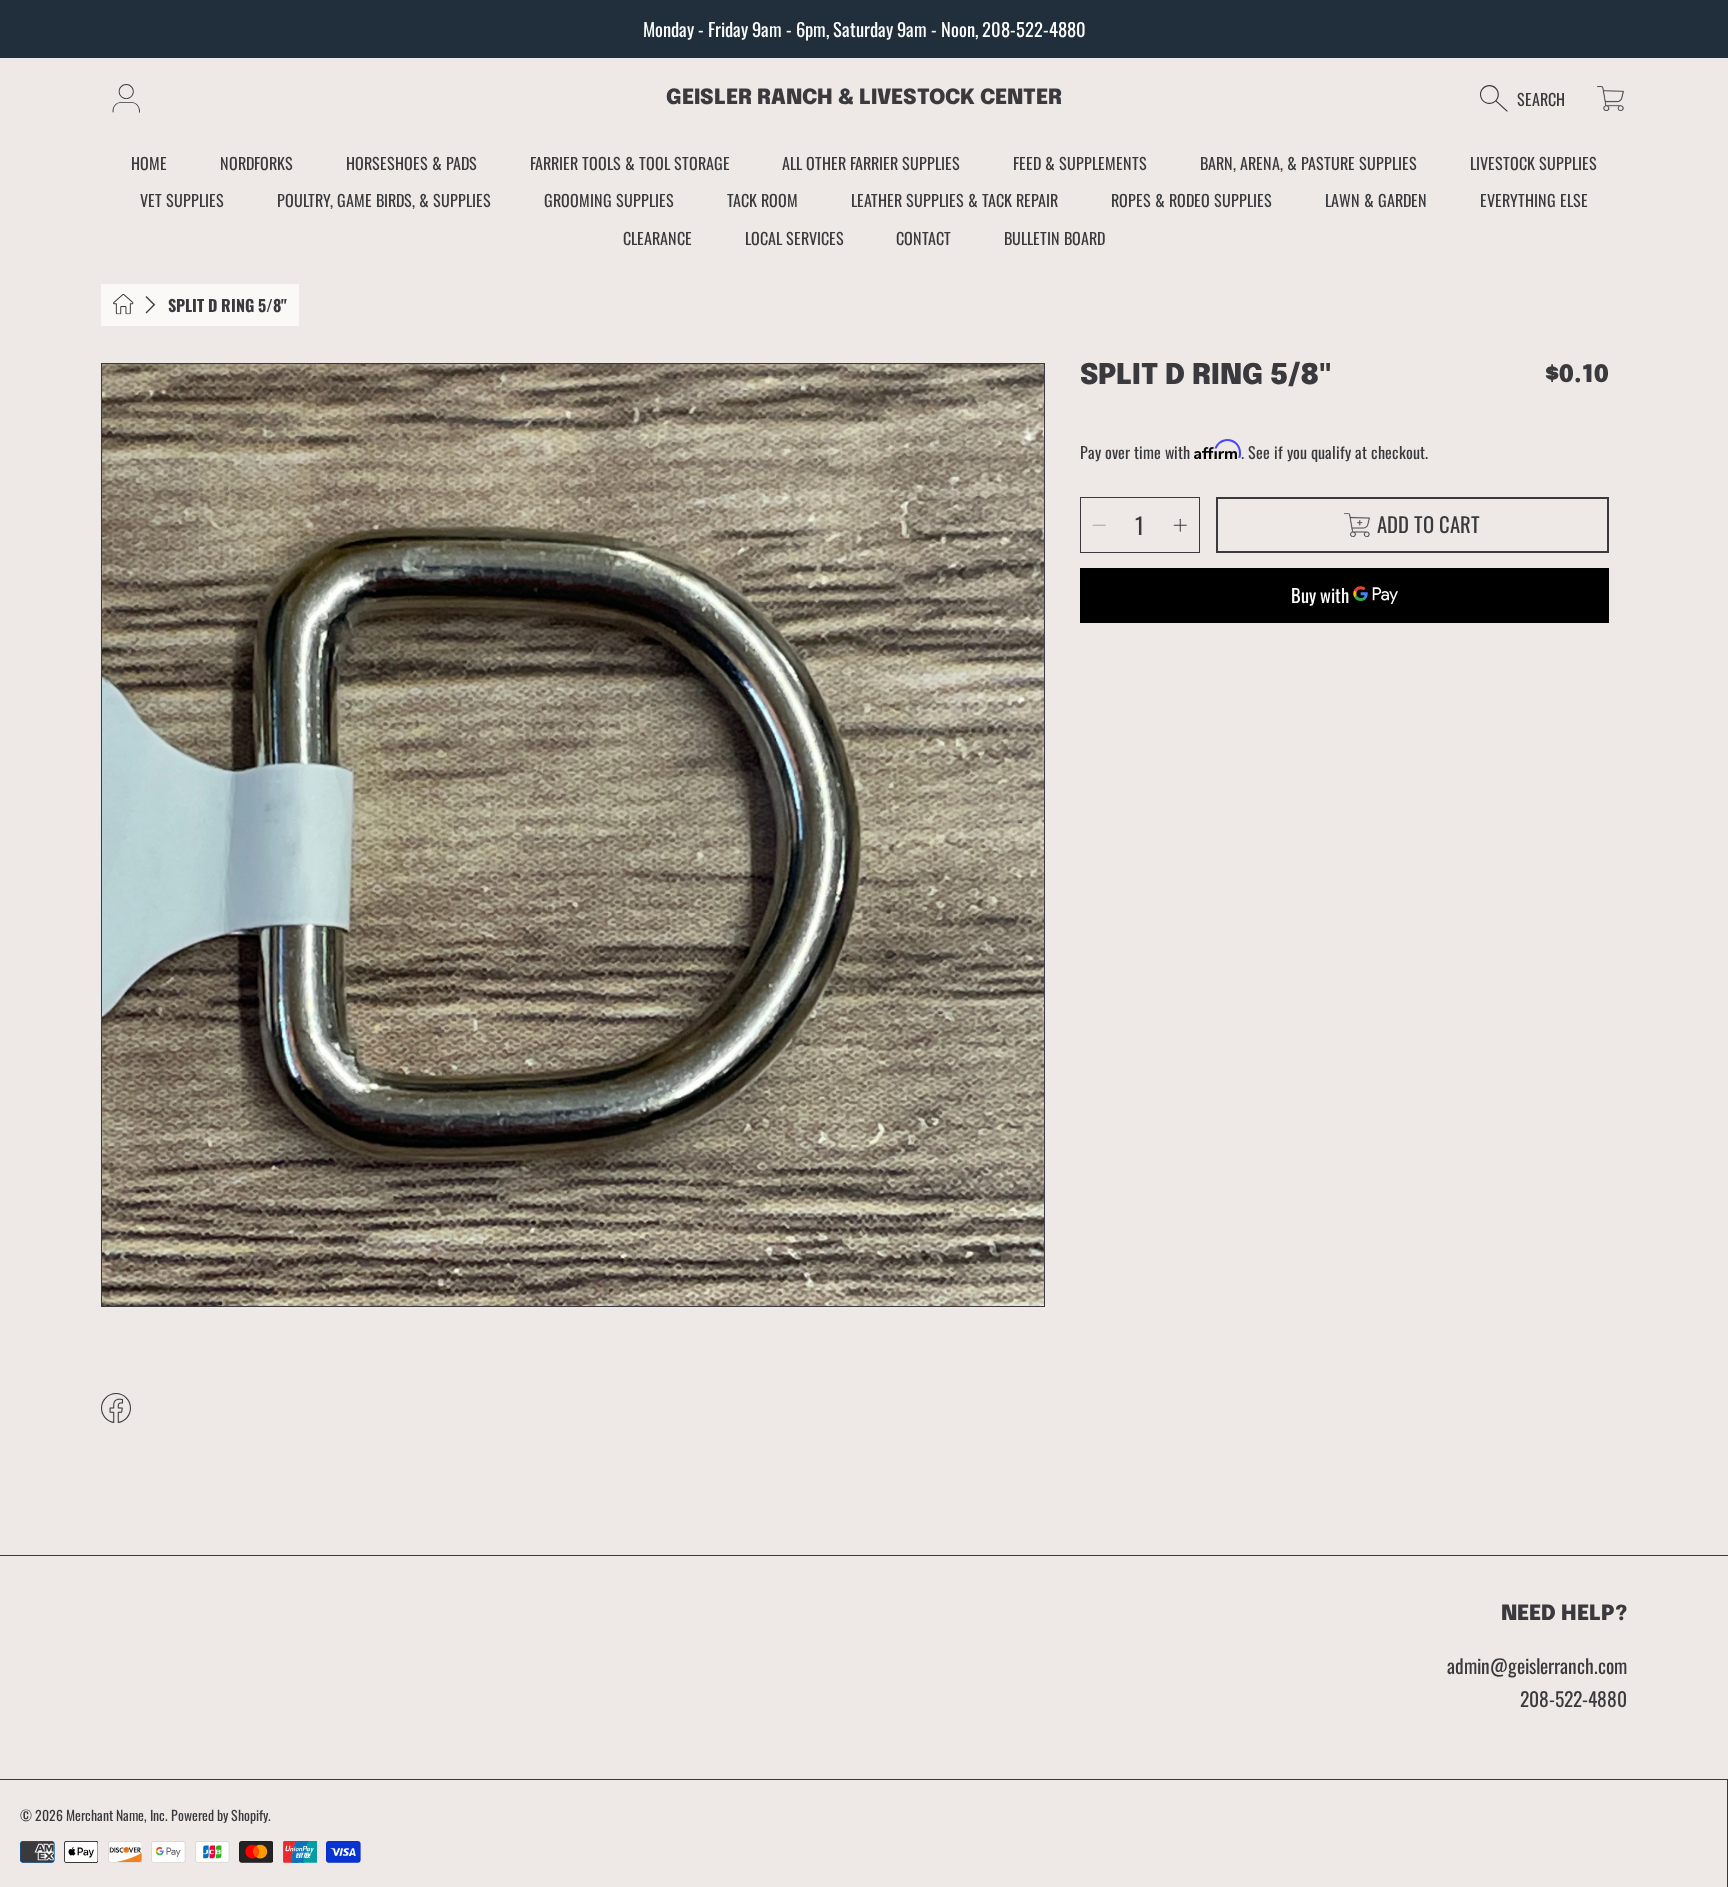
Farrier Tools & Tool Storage (630, 163)
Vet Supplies (182, 200)
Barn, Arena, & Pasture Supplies (1308, 163)
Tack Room (762, 200)
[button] (1532, 98)
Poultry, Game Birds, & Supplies (384, 200)
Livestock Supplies (1533, 163)
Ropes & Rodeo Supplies (1191, 200)
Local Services (794, 238)
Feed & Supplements (1080, 163)
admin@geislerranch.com (1537, 1665)
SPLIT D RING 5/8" (227, 305)
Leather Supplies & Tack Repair (954, 200)
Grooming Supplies (609, 200)
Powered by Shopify (219, 1815)
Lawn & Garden (1376, 200)
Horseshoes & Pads (411, 163)
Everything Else (1534, 200)
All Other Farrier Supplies (871, 163)
